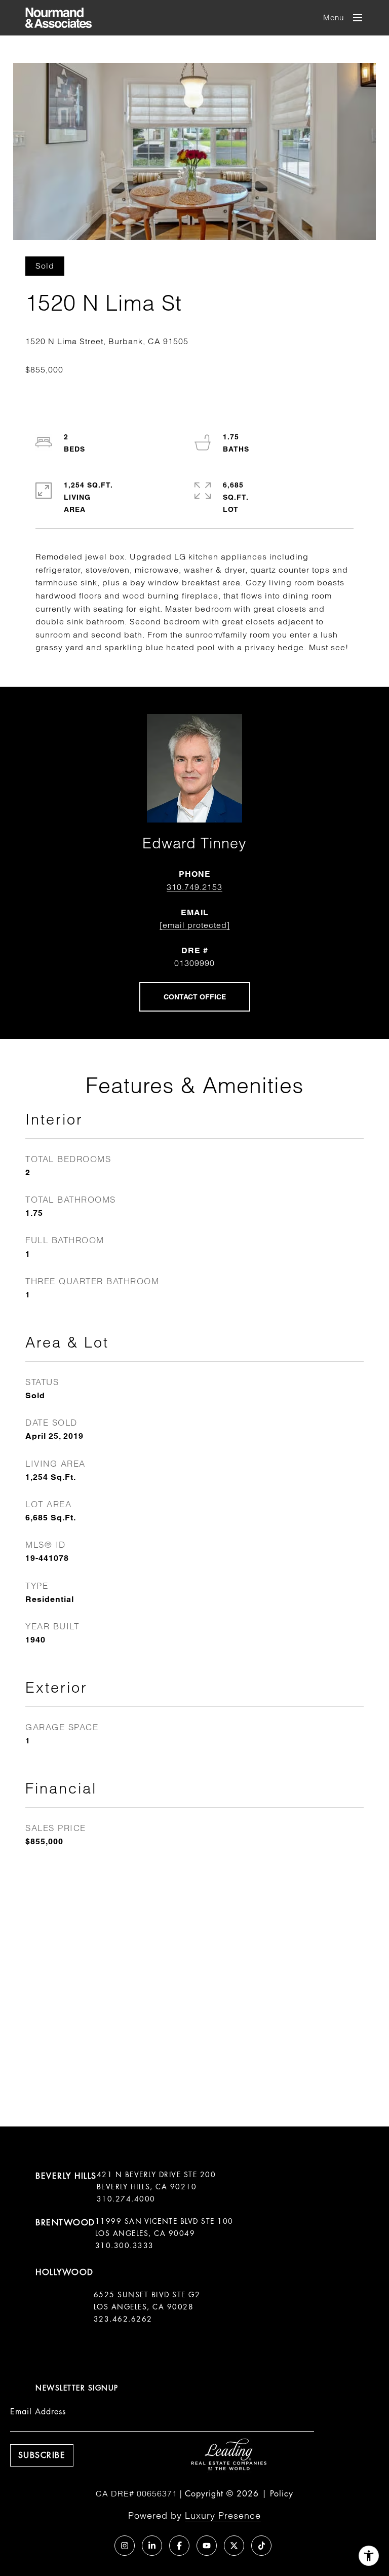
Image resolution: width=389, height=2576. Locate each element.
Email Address (38, 2412)
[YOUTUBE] (207, 2546)
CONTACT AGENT (195, 997)
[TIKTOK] (261, 2546)
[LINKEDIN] (152, 2546)
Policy (282, 2494)
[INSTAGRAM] (125, 2546)
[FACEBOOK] (179, 2546)
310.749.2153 (194, 887)
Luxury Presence (223, 2515)
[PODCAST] (97, 2546)
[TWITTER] (234, 2546)
